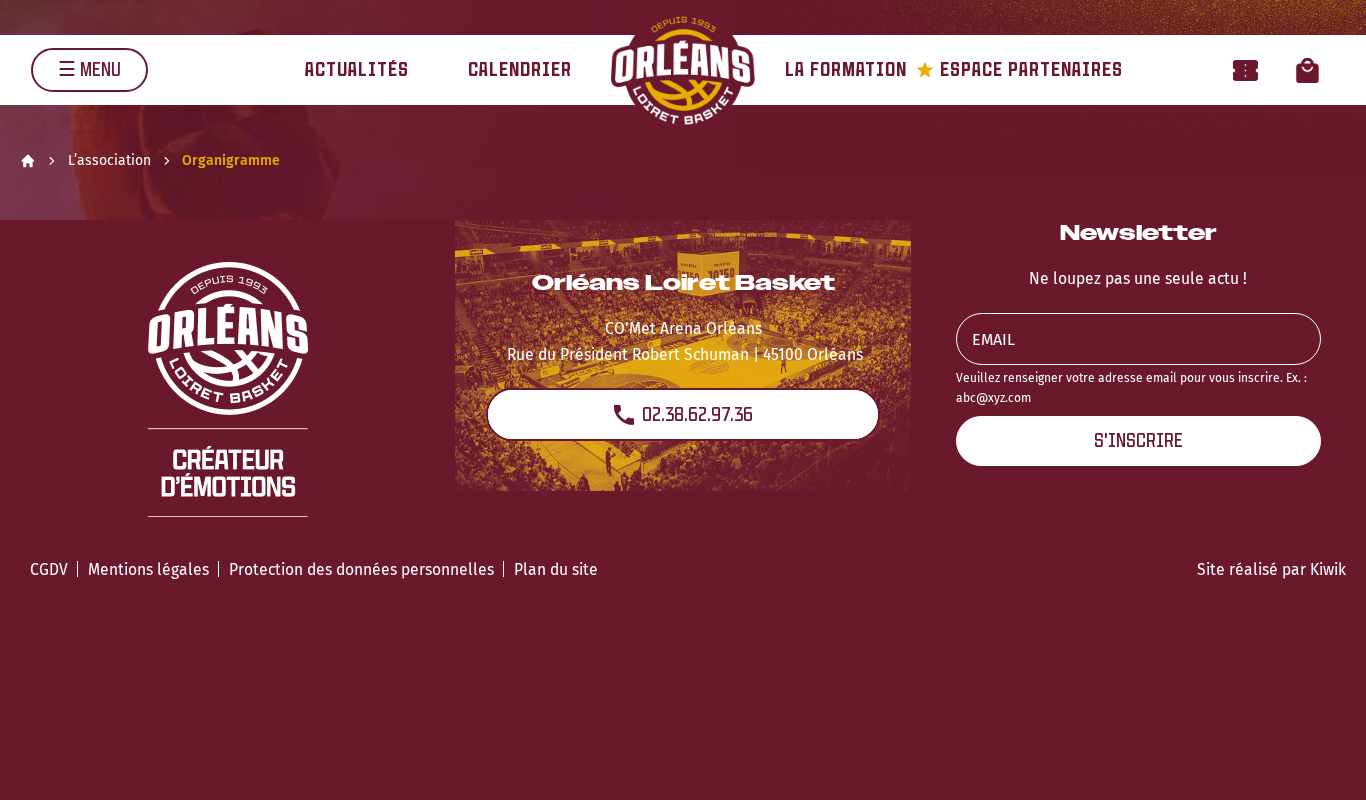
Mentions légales (148, 569)
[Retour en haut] (1320, 758)
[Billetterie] (1245, 69)
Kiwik (1328, 569)
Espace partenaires (1019, 69)
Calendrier (520, 69)
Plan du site (556, 569)
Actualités (357, 69)
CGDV (49, 569)
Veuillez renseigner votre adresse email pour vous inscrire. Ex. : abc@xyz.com (1131, 387)
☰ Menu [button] (89, 69)
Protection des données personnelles (361, 569)
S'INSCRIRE (1138, 440)
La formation (846, 69)
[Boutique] (1307, 69)
